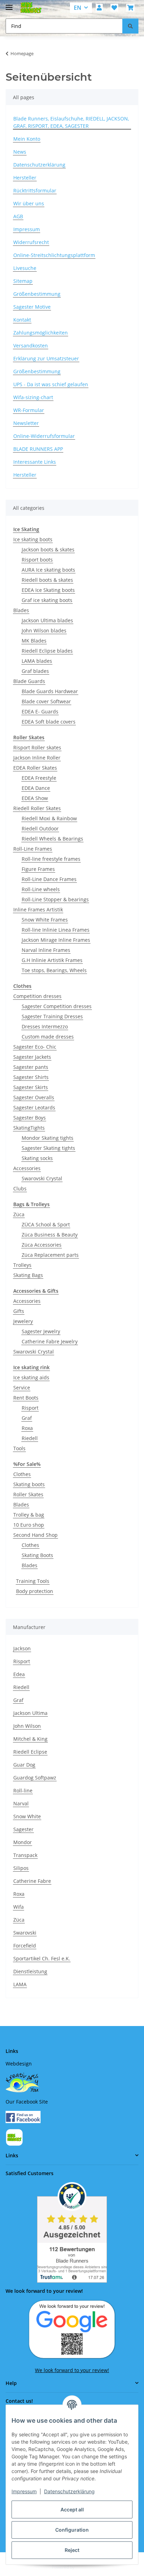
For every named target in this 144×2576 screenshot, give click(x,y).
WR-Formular (29, 410)
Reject (72, 2550)
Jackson (22, 1648)
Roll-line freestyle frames (51, 859)
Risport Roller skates (37, 747)
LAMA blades (37, 661)
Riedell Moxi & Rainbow (49, 818)
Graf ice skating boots (47, 600)
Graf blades (35, 671)
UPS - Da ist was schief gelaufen (51, 384)
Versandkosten (31, 346)
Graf (27, 1418)
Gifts (19, 1311)
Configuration (72, 2530)
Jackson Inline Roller (37, 758)
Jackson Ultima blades (47, 620)
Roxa (27, 1428)
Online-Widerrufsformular (44, 436)
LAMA (20, 1984)
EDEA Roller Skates (35, 768)
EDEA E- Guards (40, 711)
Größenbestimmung (37, 294)
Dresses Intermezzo (45, 1026)
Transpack (25, 1855)
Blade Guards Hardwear (50, 691)
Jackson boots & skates (48, 549)
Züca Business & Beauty (50, 1235)
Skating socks (37, 1158)
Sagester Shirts (31, 1077)
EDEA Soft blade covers (49, 722)
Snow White (27, 1816)
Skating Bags (28, 1275)
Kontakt (22, 320)
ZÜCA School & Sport (46, 1224)
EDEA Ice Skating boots (48, 590)
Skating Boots (37, 1555)
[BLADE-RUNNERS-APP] (14, 2137)
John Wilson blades (44, 630)
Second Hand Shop (35, 1535)
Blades (21, 610)
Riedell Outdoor (40, 828)
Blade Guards (29, 681)
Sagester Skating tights (48, 1148)
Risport (30, 1408)
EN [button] (78, 8)
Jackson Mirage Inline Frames (56, 940)
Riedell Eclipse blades (47, 651)
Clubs (20, 1188)
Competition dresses (37, 996)
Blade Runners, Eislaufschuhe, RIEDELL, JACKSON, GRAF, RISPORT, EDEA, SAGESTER (71, 122)
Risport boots (37, 560)
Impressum (24, 2491)
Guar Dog (24, 1765)
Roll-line (23, 1790)
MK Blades (34, 641)
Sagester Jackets (32, 1057)
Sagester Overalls (34, 1097)
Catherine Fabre (32, 1881)
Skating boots (29, 1484)
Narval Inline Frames (46, 950)
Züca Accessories (42, 1245)
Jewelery (23, 1321)
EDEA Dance (36, 788)
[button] (99, 8)
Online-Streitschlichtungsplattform (54, 255)
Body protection (35, 1591)
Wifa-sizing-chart (33, 397)
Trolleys (22, 1265)
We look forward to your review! (72, 2370)
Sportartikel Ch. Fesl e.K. (42, 1958)
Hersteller (25, 178)
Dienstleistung (30, 1971)
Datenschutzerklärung (69, 2491)
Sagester (23, 1829)
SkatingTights (29, 1128)
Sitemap (23, 281)
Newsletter (26, 423)
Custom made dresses (48, 1037)
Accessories (27, 1168)
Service (22, 1388)
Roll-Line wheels (41, 889)
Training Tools (33, 1581)
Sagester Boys (30, 1118)
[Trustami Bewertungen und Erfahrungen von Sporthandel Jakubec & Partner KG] (72, 2232)
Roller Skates (28, 1494)
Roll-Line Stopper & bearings (55, 899)
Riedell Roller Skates (37, 808)
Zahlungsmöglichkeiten (41, 333)
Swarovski (25, 1933)
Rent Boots (26, 1398)
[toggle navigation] (9, 4)
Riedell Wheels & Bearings (52, 839)
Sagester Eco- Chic (35, 1047)
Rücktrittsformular (35, 190)
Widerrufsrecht (31, 242)
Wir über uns (29, 203)
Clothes (22, 1474)
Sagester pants (31, 1067)
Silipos (21, 1868)
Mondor (23, 1842)
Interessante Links (35, 462)
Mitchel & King (30, 1739)
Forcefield (25, 1946)
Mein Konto (27, 139)
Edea (19, 1674)
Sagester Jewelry (41, 1331)
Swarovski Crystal (42, 1178)
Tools (19, 1448)
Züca (19, 1214)
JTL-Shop (84, 2567)
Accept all (72, 2509)
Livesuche (25, 268)
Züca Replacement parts (50, 1255)
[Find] (130, 26)
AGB (18, 216)
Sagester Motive (32, 307)
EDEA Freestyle (39, 778)
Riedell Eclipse (30, 1752)
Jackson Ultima (30, 1713)
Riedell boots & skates (47, 580)
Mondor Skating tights (48, 1138)
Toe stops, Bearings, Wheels (54, 970)
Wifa (19, 1907)
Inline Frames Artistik (38, 909)
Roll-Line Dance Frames (49, 879)
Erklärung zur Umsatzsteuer (46, 358)
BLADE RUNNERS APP (38, 449)
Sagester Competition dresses (57, 1006)
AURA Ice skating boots (48, 570)
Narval (21, 1803)
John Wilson (27, 1726)
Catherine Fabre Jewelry (50, 1341)
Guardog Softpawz (35, 1778)
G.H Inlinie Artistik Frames (52, 960)
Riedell (30, 1438)
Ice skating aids (31, 1377)
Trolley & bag (29, 1515)
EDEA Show (35, 798)
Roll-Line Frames (33, 849)
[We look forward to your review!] (72, 2329)
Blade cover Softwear (46, 701)
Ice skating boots (33, 539)
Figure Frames (38, 869)
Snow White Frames (45, 920)
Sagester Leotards (34, 1107)
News (20, 152)
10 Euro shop (29, 1525)
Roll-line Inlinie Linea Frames (56, 930)
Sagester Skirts (31, 1087)
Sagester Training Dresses (52, 1016)
